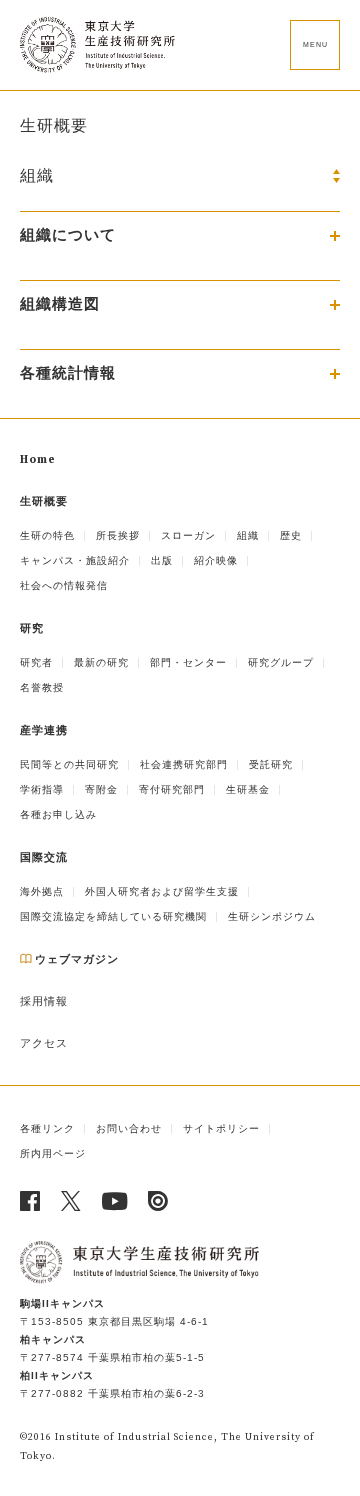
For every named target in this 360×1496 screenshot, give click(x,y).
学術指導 (42, 789)
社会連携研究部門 (184, 764)
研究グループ (281, 662)
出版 (162, 560)
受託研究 (271, 764)
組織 (248, 535)
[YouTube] (115, 1201)
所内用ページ (53, 1153)
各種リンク (47, 1128)
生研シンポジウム (272, 916)
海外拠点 (42, 891)
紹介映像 (216, 560)
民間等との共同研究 (69, 764)
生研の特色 (47, 535)
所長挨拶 (118, 535)
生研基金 (248, 789)
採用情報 (44, 1002)
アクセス (44, 1044)
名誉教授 (42, 687)
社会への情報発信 (64, 585)
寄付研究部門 (172, 789)
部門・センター (188, 662)
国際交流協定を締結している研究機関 (113, 916)
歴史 (291, 535)
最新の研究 (101, 662)
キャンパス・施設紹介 (75, 560)
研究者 (36, 662)
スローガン (188, 535)
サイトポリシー (221, 1128)
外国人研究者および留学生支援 (162, 891)
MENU (315, 44)
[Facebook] (30, 1201)
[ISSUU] (158, 1201)
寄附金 (101, 789)
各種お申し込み (58, 814)
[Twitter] (71, 1201)
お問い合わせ (129, 1128)
